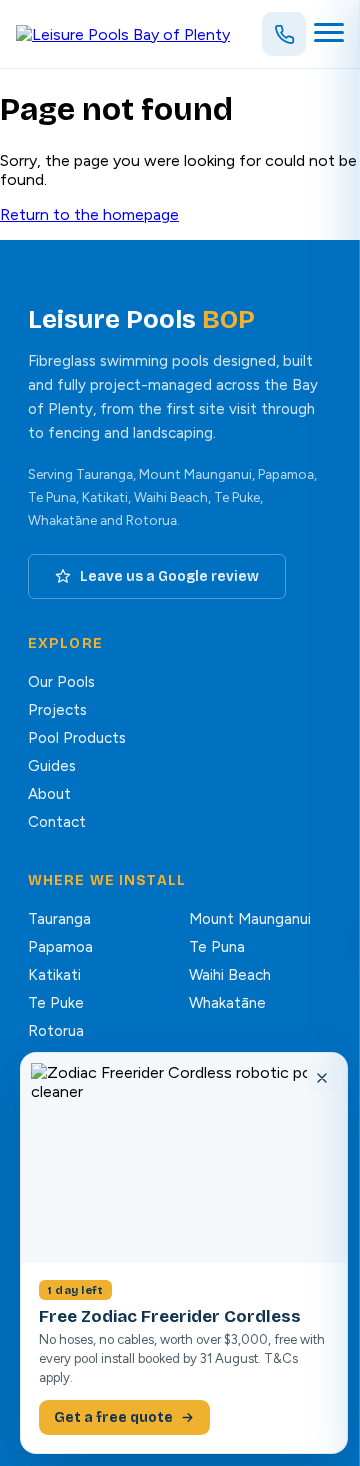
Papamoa (60, 947)
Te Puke (56, 1003)
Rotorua (56, 1031)
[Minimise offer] (322, 1078)
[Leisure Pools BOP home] (123, 34)
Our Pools (61, 682)
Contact (57, 822)
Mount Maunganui (250, 919)
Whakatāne (227, 1003)
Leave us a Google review (169, 576)
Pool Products (77, 738)
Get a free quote (113, 1417)
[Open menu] (329, 34)
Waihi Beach (230, 975)
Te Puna (217, 947)
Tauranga (59, 919)
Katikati (54, 975)
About (49, 794)
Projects (57, 710)
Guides (52, 766)
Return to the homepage (89, 214)
